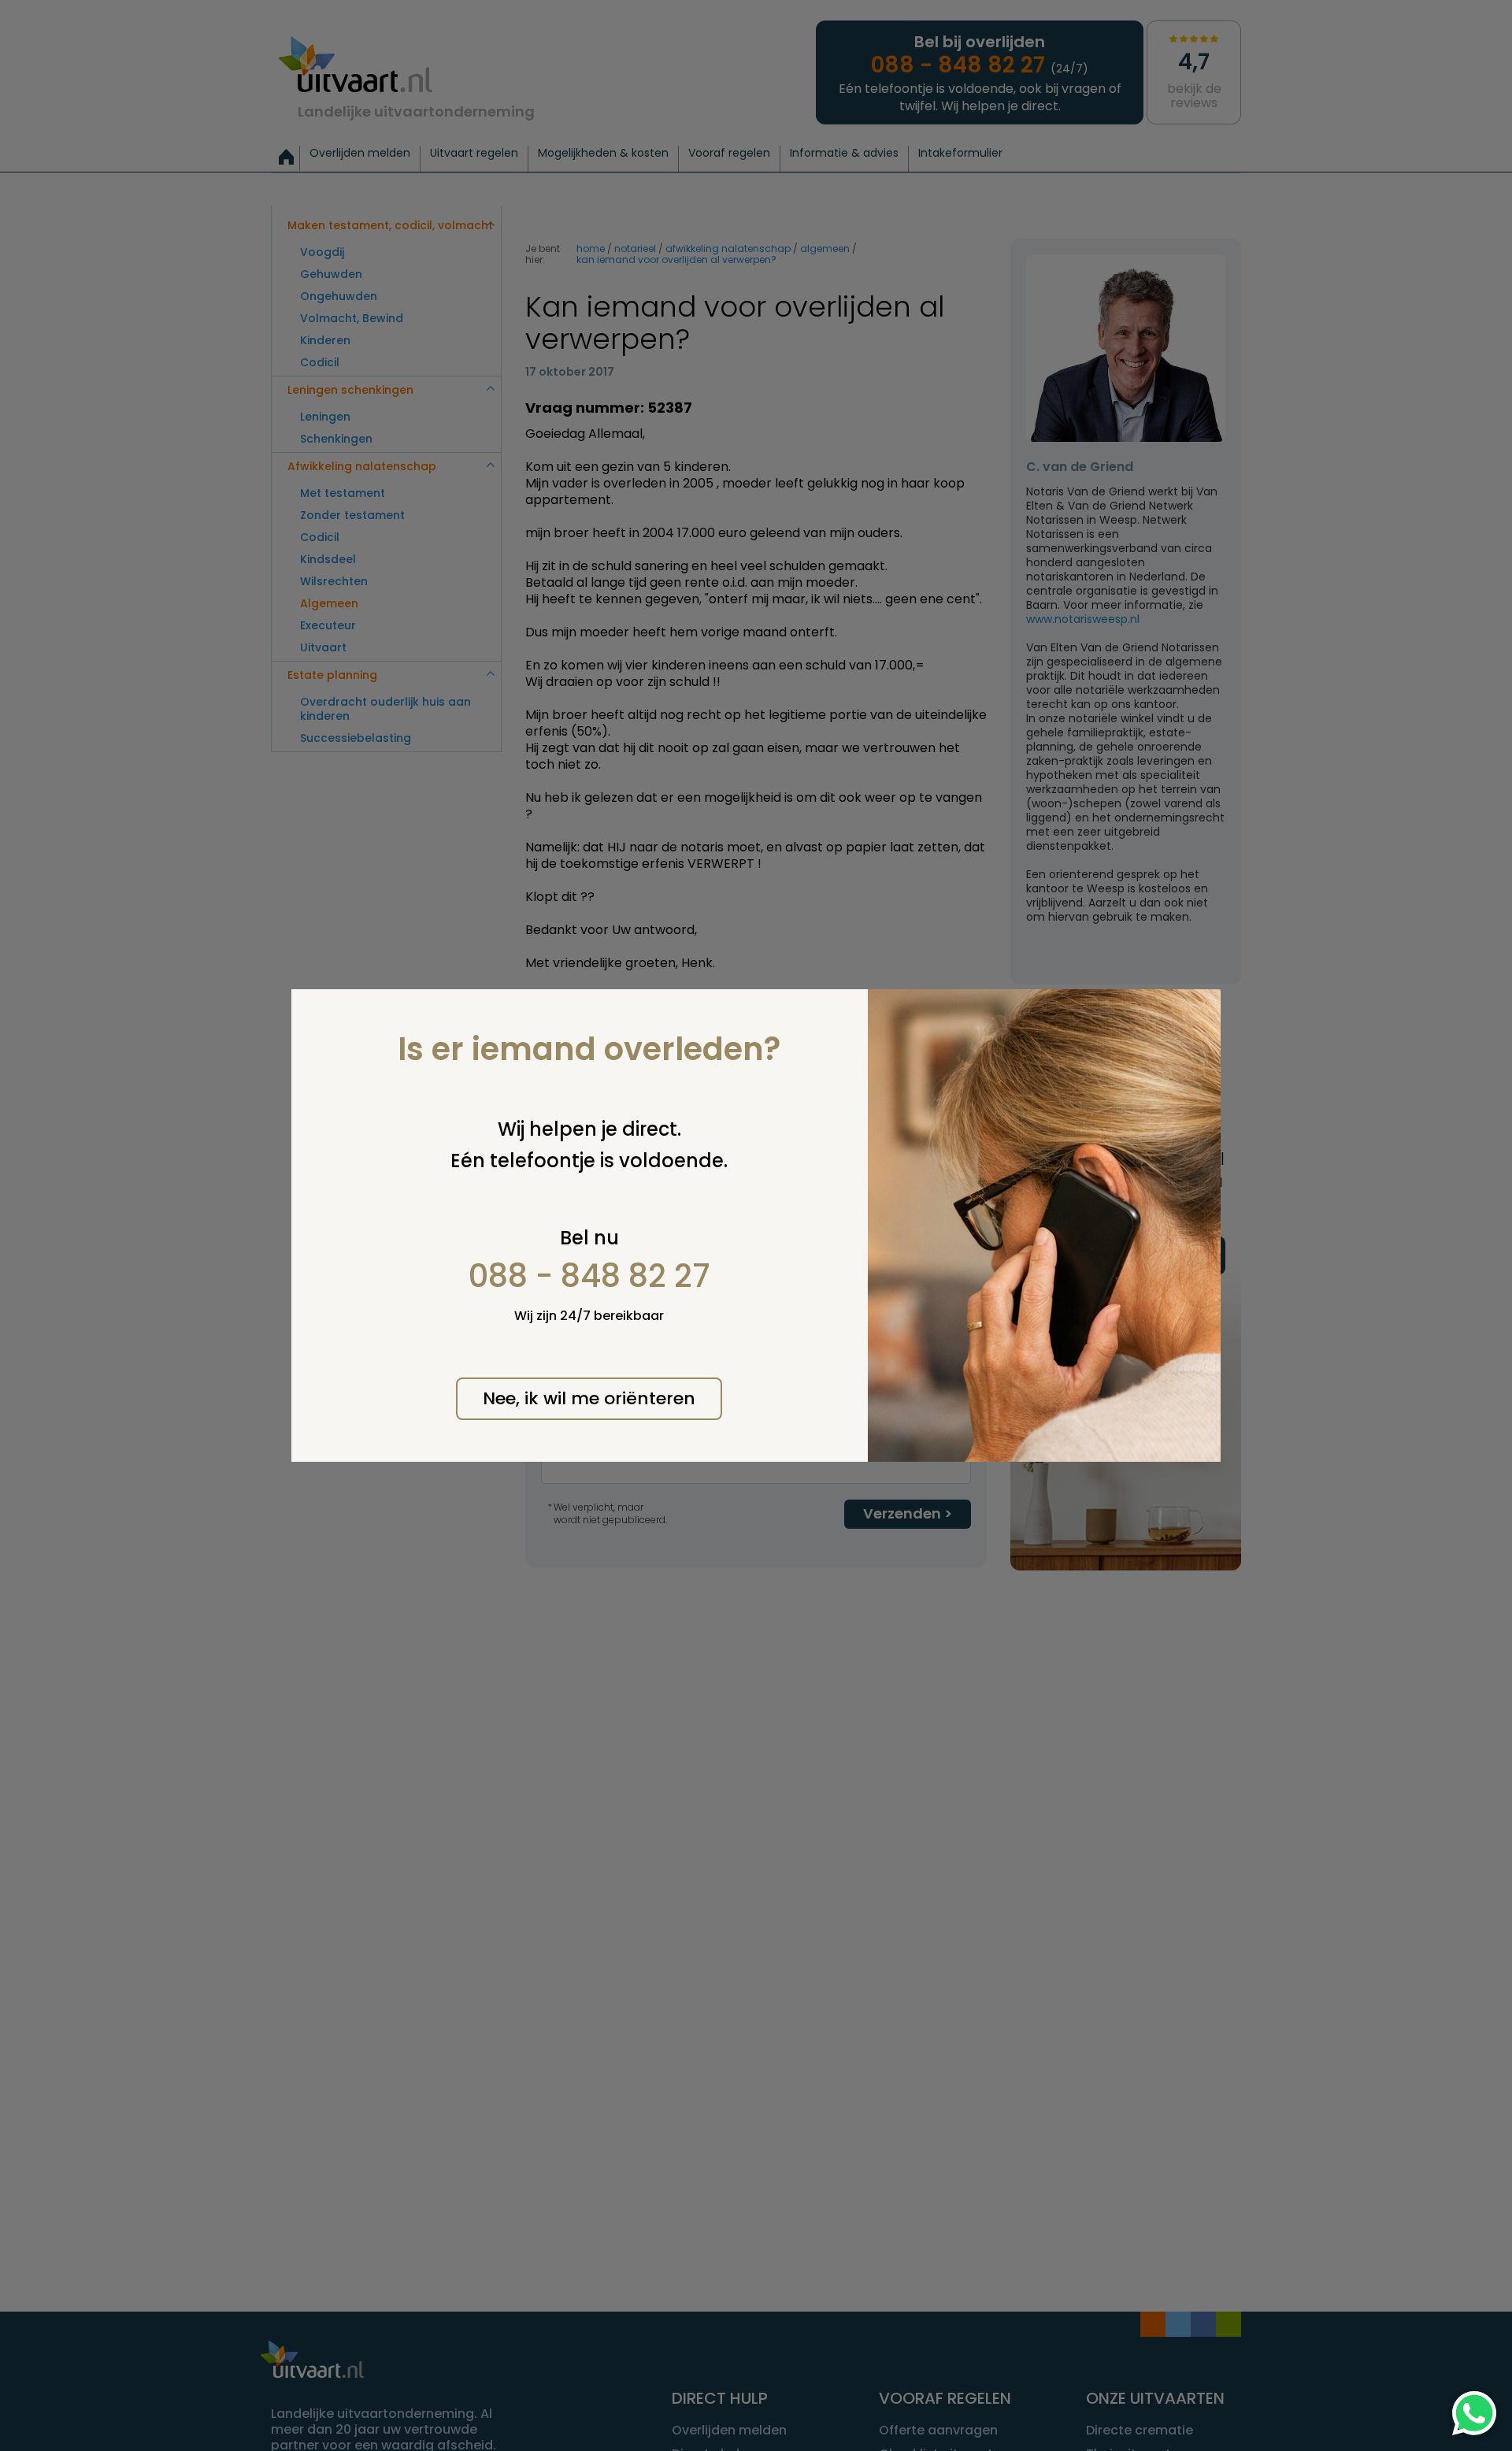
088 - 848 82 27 (589, 1276)
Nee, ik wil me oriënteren (589, 1398)
